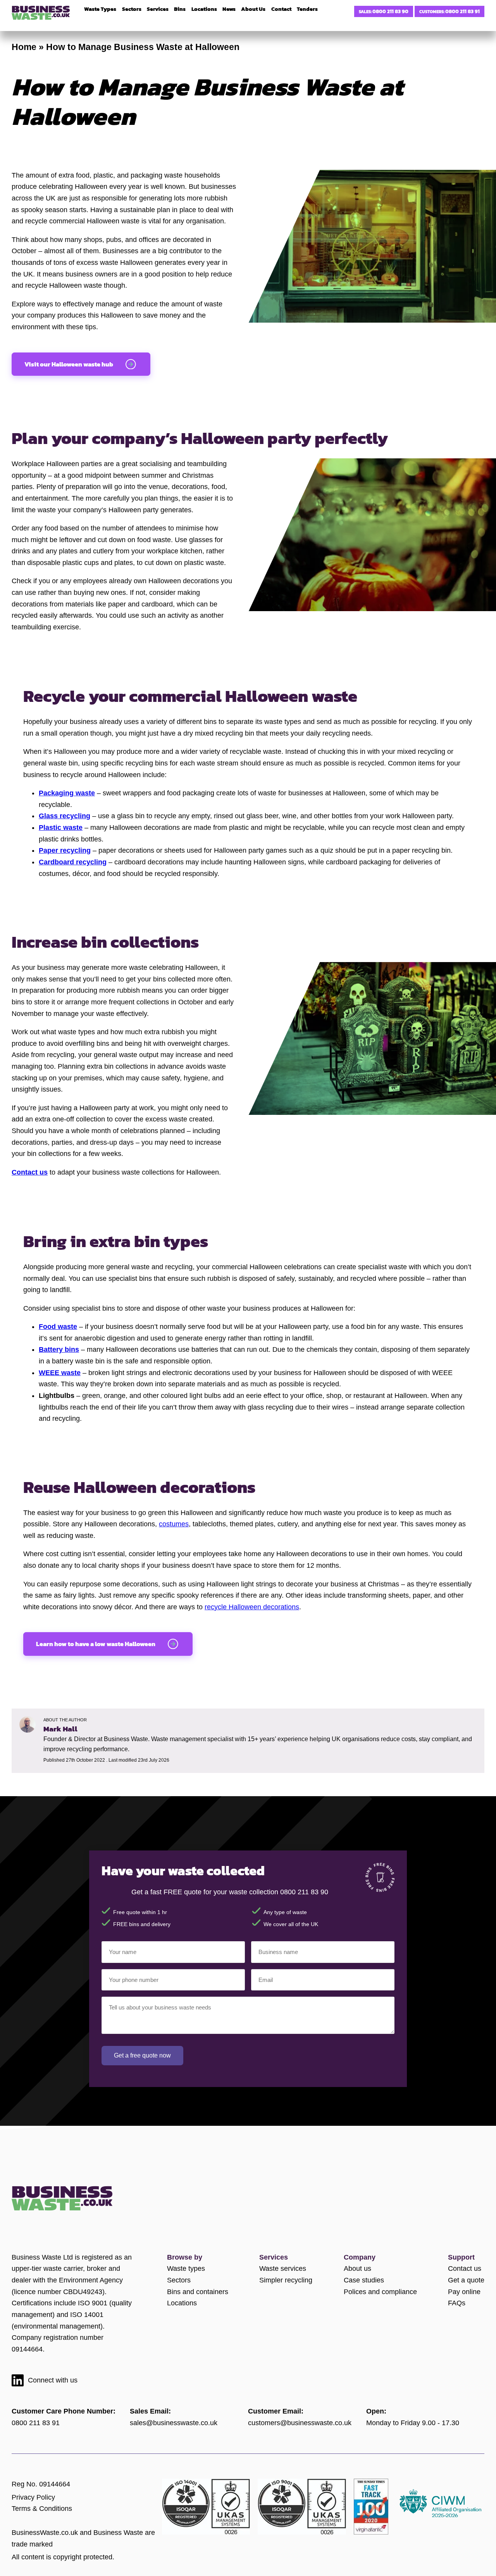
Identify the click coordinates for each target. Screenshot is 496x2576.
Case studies (364, 2280)
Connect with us (53, 2380)
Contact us (465, 2268)
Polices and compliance (380, 2292)
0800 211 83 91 (462, 11)
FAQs (457, 2303)
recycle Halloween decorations (252, 1607)
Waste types (186, 2268)
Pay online (464, 2292)
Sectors (179, 2280)
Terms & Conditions (42, 2509)
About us (357, 2268)
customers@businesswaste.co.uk (300, 2423)
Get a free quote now (142, 2055)
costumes (174, 1524)
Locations (182, 2303)
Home (24, 47)
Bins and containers (198, 2292)
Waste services (283, 2268)
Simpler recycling (286, 2280)
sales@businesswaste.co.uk (174, 2423)
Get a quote (466, 2280)
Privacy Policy (33, 2497)
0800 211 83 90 (390, 11)
